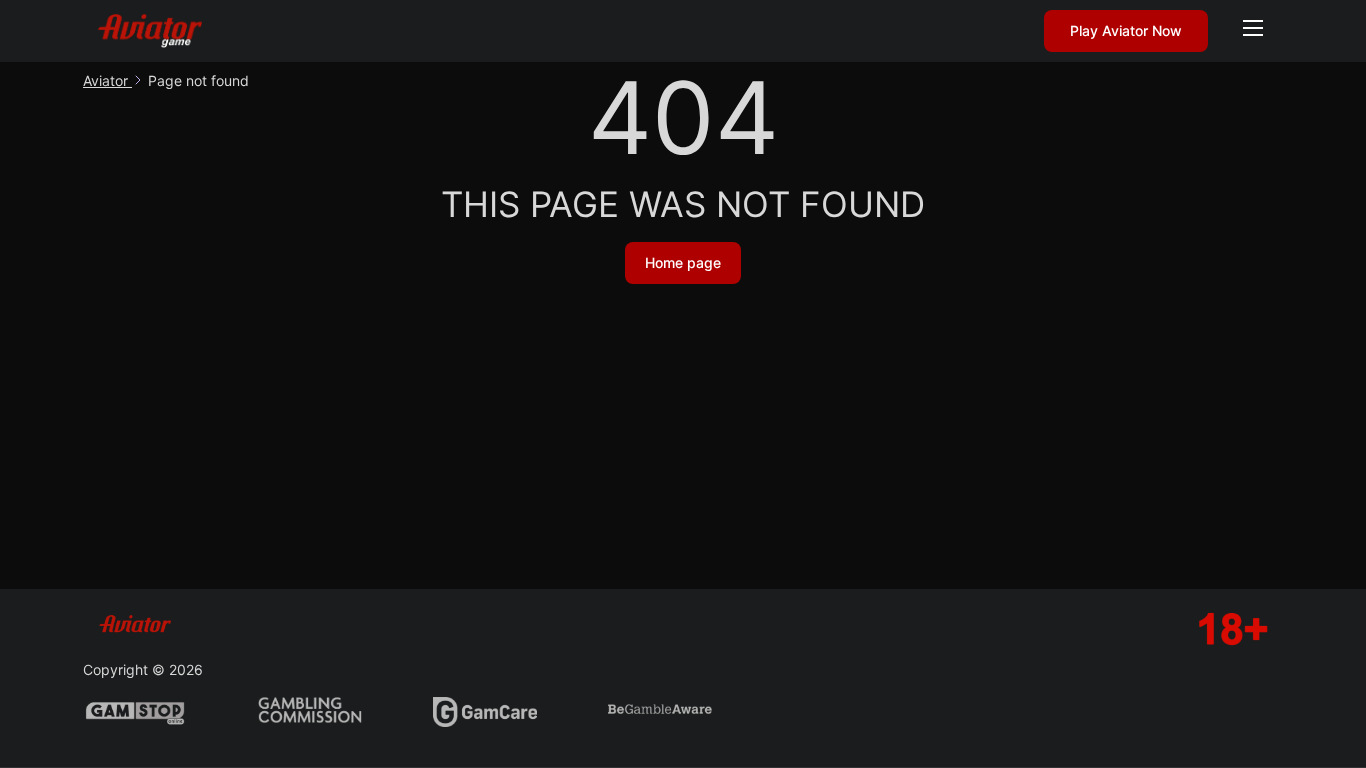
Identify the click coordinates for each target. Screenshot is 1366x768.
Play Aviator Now (1126, 30)
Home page (683, 262)
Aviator (107, 80)
